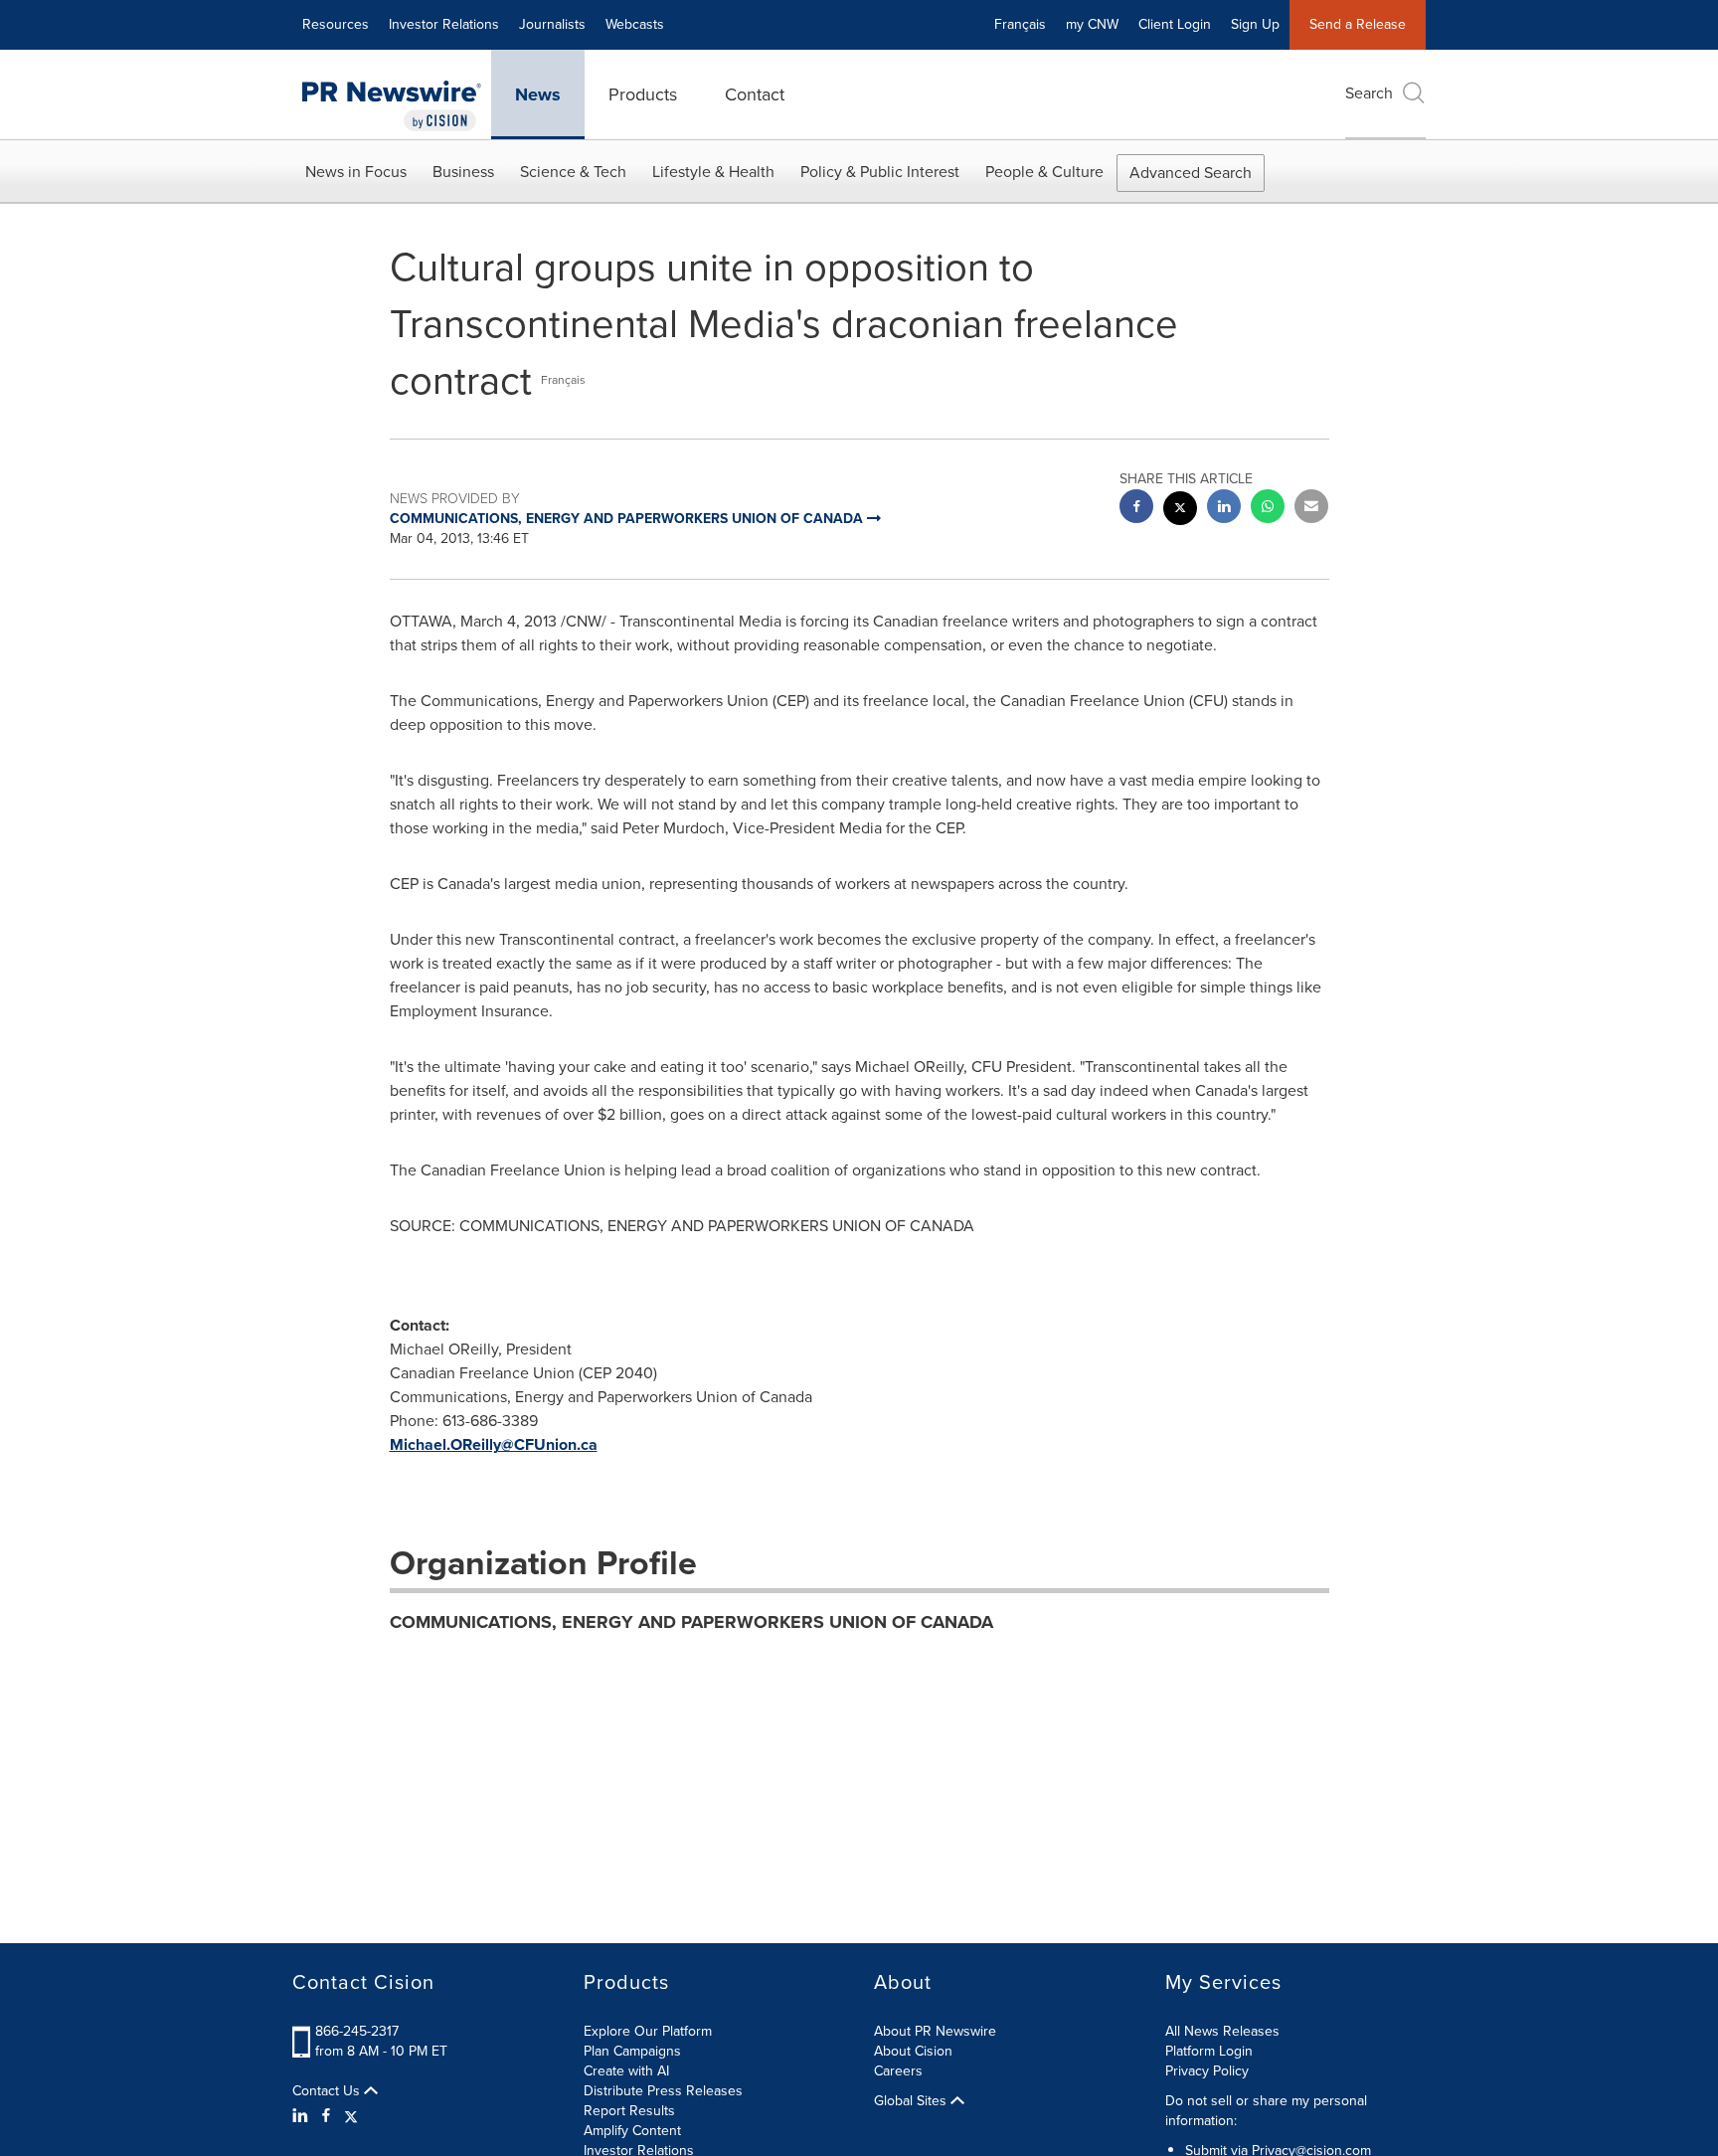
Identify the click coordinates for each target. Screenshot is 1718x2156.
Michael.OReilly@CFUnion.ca (494, 1444)
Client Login (1175, 24)
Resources (336, 24)
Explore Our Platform (648, 2031)
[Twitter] (351, 2116)
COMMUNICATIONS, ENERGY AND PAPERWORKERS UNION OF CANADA (691, 1622)
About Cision (913, 2051)
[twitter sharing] (1180, 511)
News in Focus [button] (356, 172)
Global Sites (912, 2101)
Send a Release (1358, 24)
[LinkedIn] (303, 2116)
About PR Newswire (935, 2031)
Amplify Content (632, 2131)
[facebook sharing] (1136, 509)
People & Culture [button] (1044, 172)
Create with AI (626, 2071)
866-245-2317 (357, 2031)
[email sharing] (1311, 509)
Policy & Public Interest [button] (880, 172)
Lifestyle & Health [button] (713, 172)
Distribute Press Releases (663, 2091)
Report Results (629, 2111)
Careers (898, 2071)
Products (643, 94)
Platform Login (1209, 2051)
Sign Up (1255, 24)
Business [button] (463, 172)
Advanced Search (1191, 173)
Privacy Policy (1207, 2071)
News (538, 94)
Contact (755, 94)
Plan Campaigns (632, 2051)
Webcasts (635, 24)
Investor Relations (444, 24)
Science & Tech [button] (573, 172)
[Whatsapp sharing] (1268, 509)
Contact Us (328, 2091)
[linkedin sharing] (1224, 509)
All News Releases (1222, 2031)
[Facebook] (326, 2116)
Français (1020, 24)
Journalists (552, 24)
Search (1369, 93)
